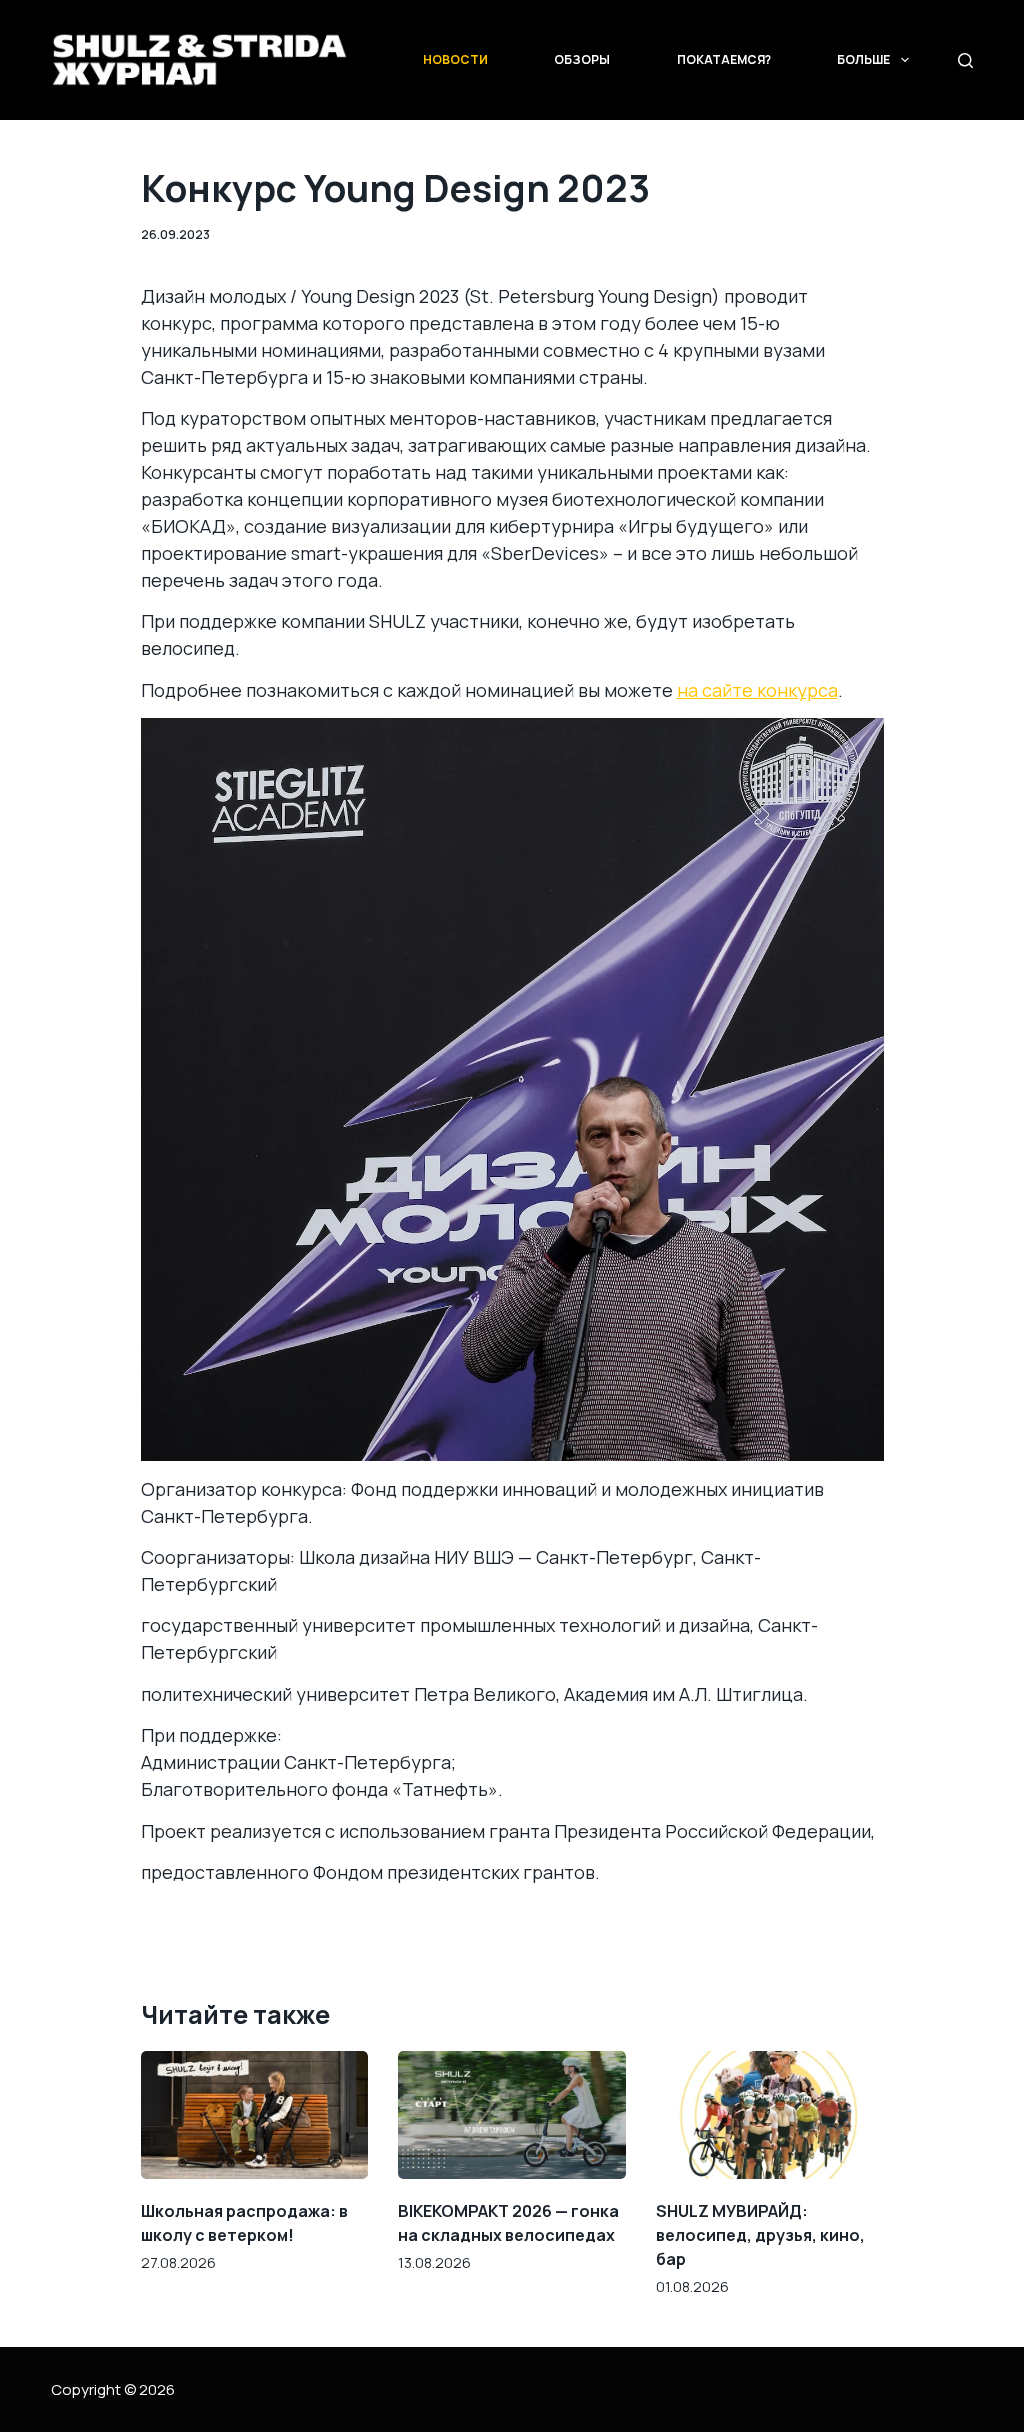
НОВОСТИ (455, 59)
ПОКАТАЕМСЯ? (724, 59)
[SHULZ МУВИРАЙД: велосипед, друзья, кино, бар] (770, 2115)
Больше (863, 59)
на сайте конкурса (757, 690)
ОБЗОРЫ (582, 59)
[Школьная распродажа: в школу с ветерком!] (255, 2115)
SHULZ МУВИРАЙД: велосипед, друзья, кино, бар (760, 2235)
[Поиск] (965, 60)
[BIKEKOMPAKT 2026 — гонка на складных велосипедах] (512, 2115)
